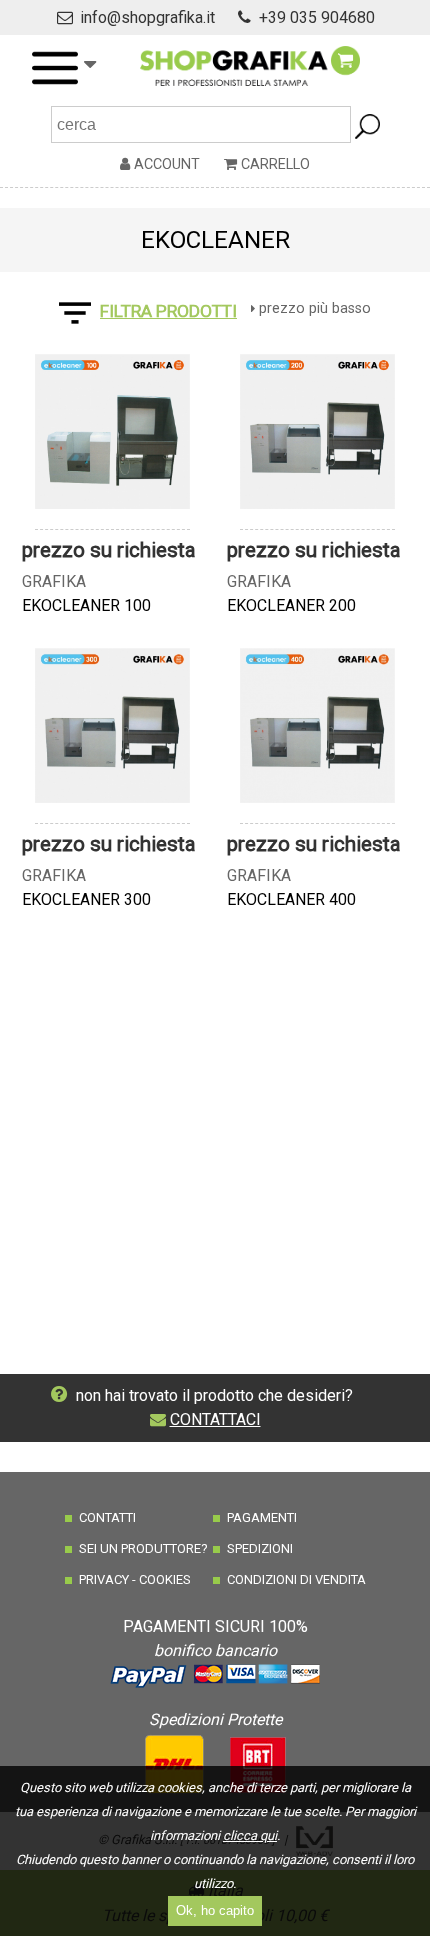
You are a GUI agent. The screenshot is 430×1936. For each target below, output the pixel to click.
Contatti (107, 1517)
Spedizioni (260, 1548)
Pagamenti (262, 1517)
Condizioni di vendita (296, 1579)
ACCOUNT (165, 164)
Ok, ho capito (215, 1910)
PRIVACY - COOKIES (135, 1579)
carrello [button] (273, 164)
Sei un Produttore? (143, 1548)
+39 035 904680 (317, 17)
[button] (63, 68)
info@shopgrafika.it (147, 17)
